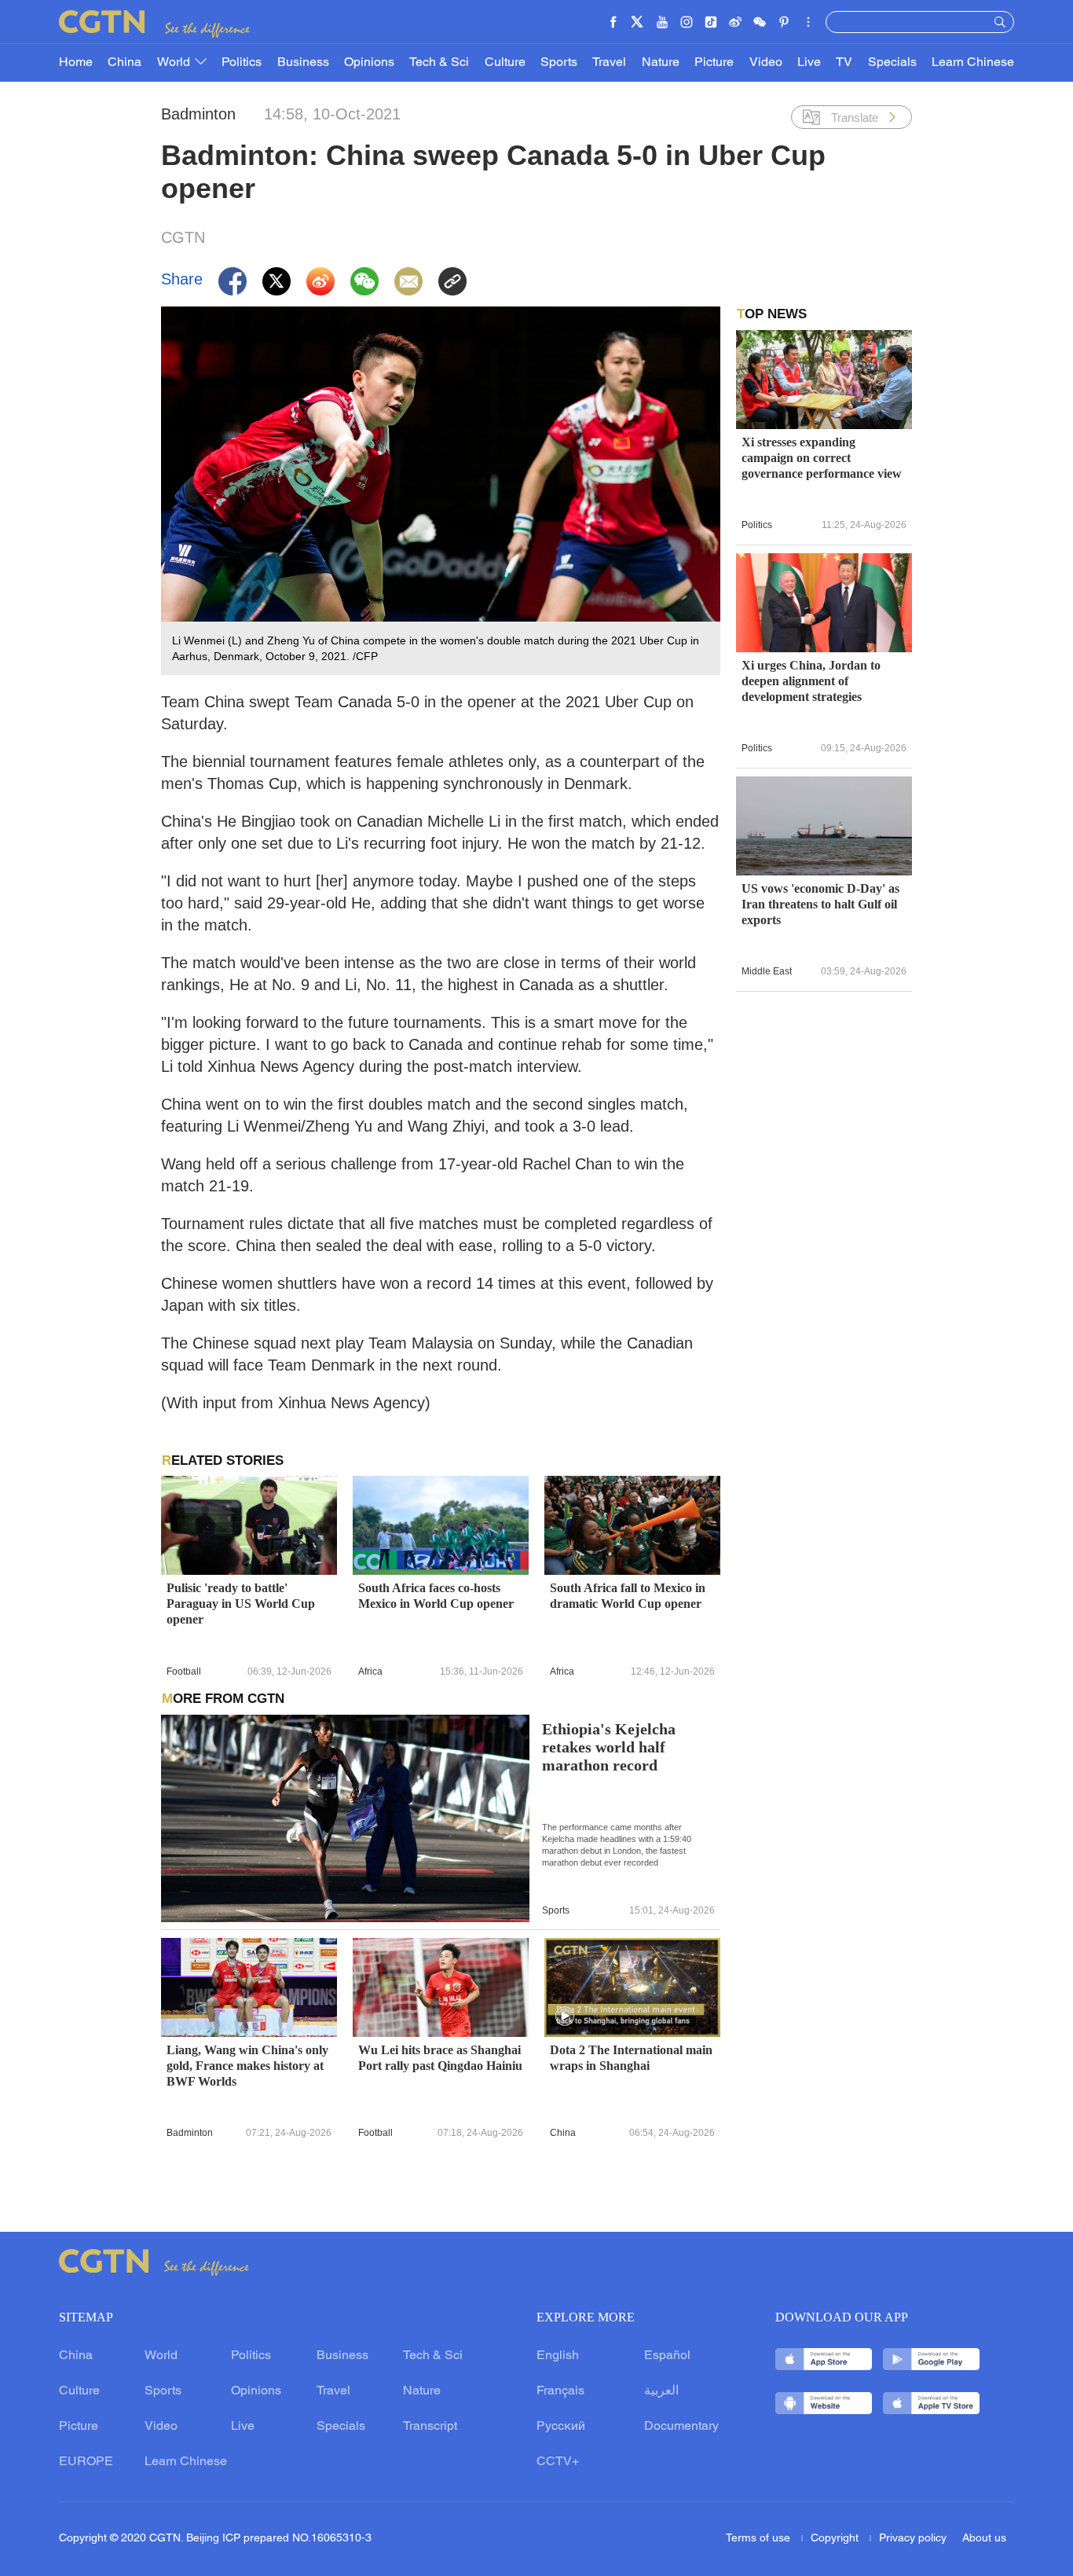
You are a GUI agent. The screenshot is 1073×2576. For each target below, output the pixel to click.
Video (766, 63)
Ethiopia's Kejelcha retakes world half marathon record (609, 1747)
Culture (505, 63)
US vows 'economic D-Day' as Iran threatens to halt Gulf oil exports (820, 904)
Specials (892, 63)
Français (560, 2391)
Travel (609, 63)
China (125, 63)
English (558, 2356)
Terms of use (760, 2539)
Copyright (836, 2539)
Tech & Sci (439, 63)
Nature (661, 63)
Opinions (369, 63)
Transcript (430, 2427)
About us (984, 2539)
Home (76, 63)
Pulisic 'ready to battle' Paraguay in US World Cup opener (241, 1604)
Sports (559, 63)
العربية (661, 2391)
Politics (242, 63)
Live (809, 63)
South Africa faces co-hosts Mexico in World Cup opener (436, 1596)
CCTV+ (558, 2462)
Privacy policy (913, 2539)
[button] (565, 2016)
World (175, 63)
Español (667, 2356)
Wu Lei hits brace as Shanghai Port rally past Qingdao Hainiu (440, 2058)
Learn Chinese (973, 63)
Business (303, 63)
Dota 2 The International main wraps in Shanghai (631, 2058)
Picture (714, 63)
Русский (561, 2427)
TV (844, 63)
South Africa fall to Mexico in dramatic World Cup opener (628, 1596)
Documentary (681, 2427)
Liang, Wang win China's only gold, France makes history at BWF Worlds (247, 2066)
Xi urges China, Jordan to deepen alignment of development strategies (811, 681)
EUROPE (86, 2462)
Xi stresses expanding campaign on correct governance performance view (822, 458)
